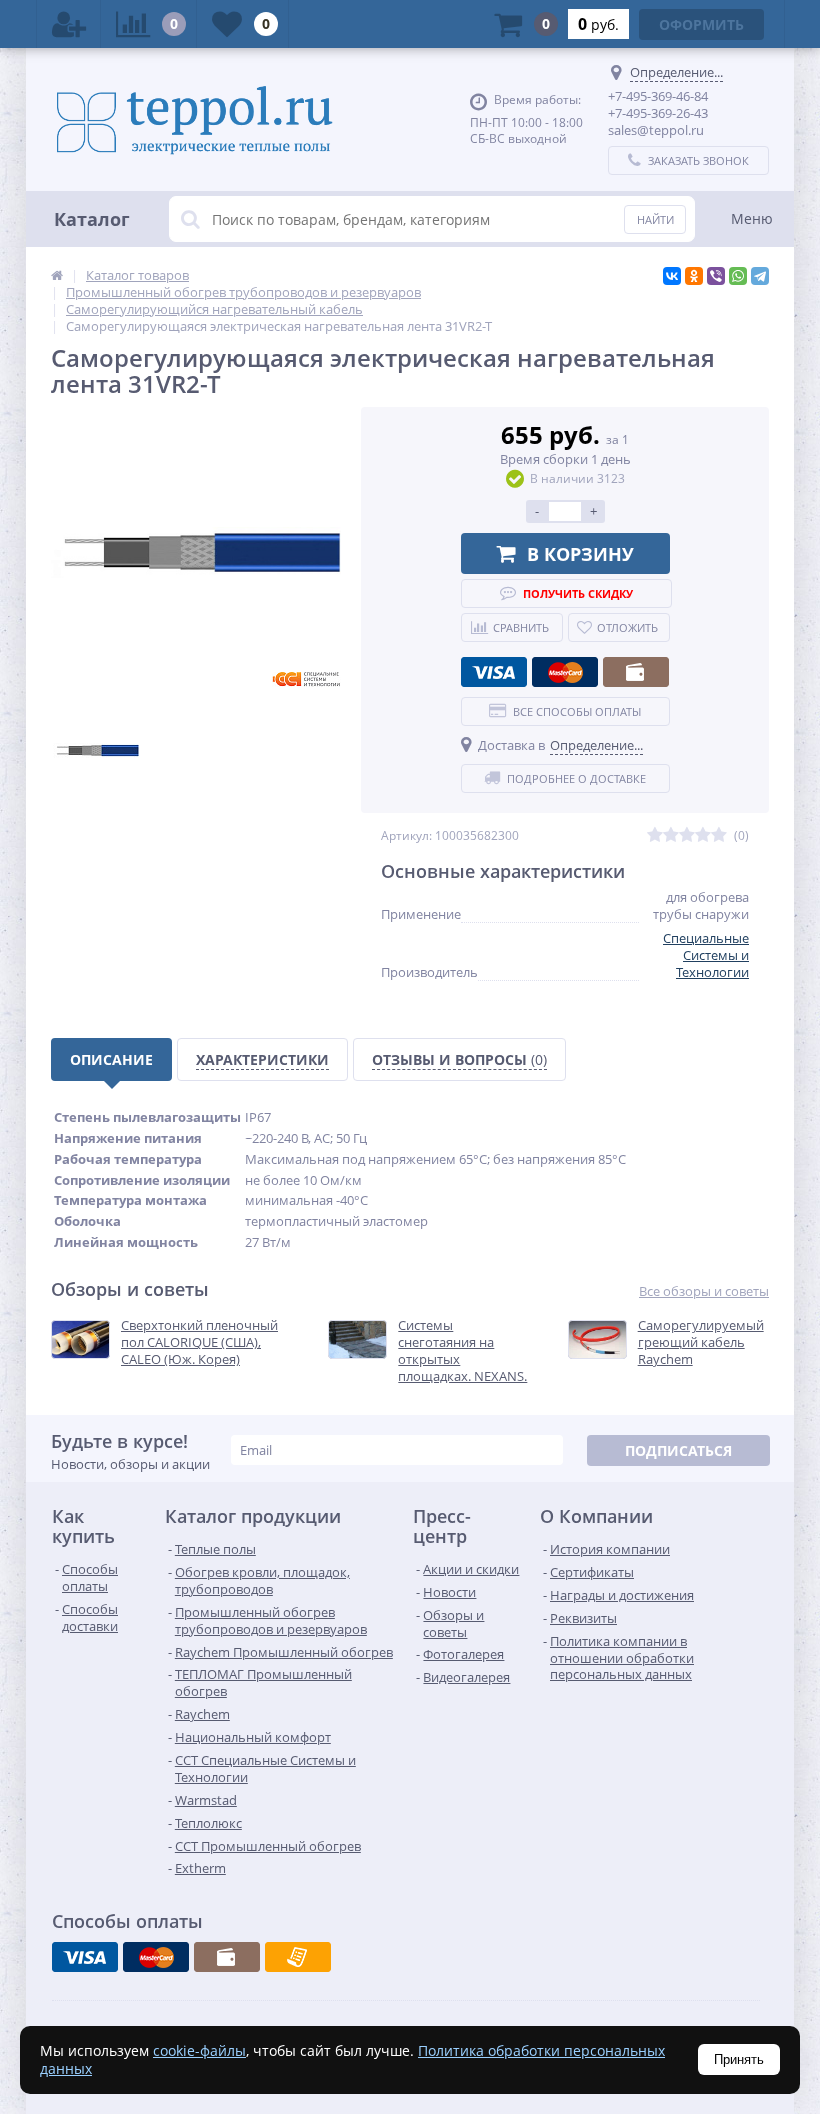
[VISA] (494, 672)
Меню (752, 218)
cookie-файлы (199, 2050)
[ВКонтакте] (672, 276)
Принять (739, 2059)
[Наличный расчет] (636, 672)
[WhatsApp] (738, 276)
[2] (671, 835)
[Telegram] (760, 276)
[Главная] (57, 275)
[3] (687, 835)
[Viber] (716, 276)
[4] (703, 835)
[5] (719, 835)
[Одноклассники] (694, 276)
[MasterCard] (565, 672)
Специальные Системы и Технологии (706, 955)
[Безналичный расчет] (298, 1957)
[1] (655, 835)
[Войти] (69, 24)
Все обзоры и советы (704, 1291)
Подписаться (678, 1450)
